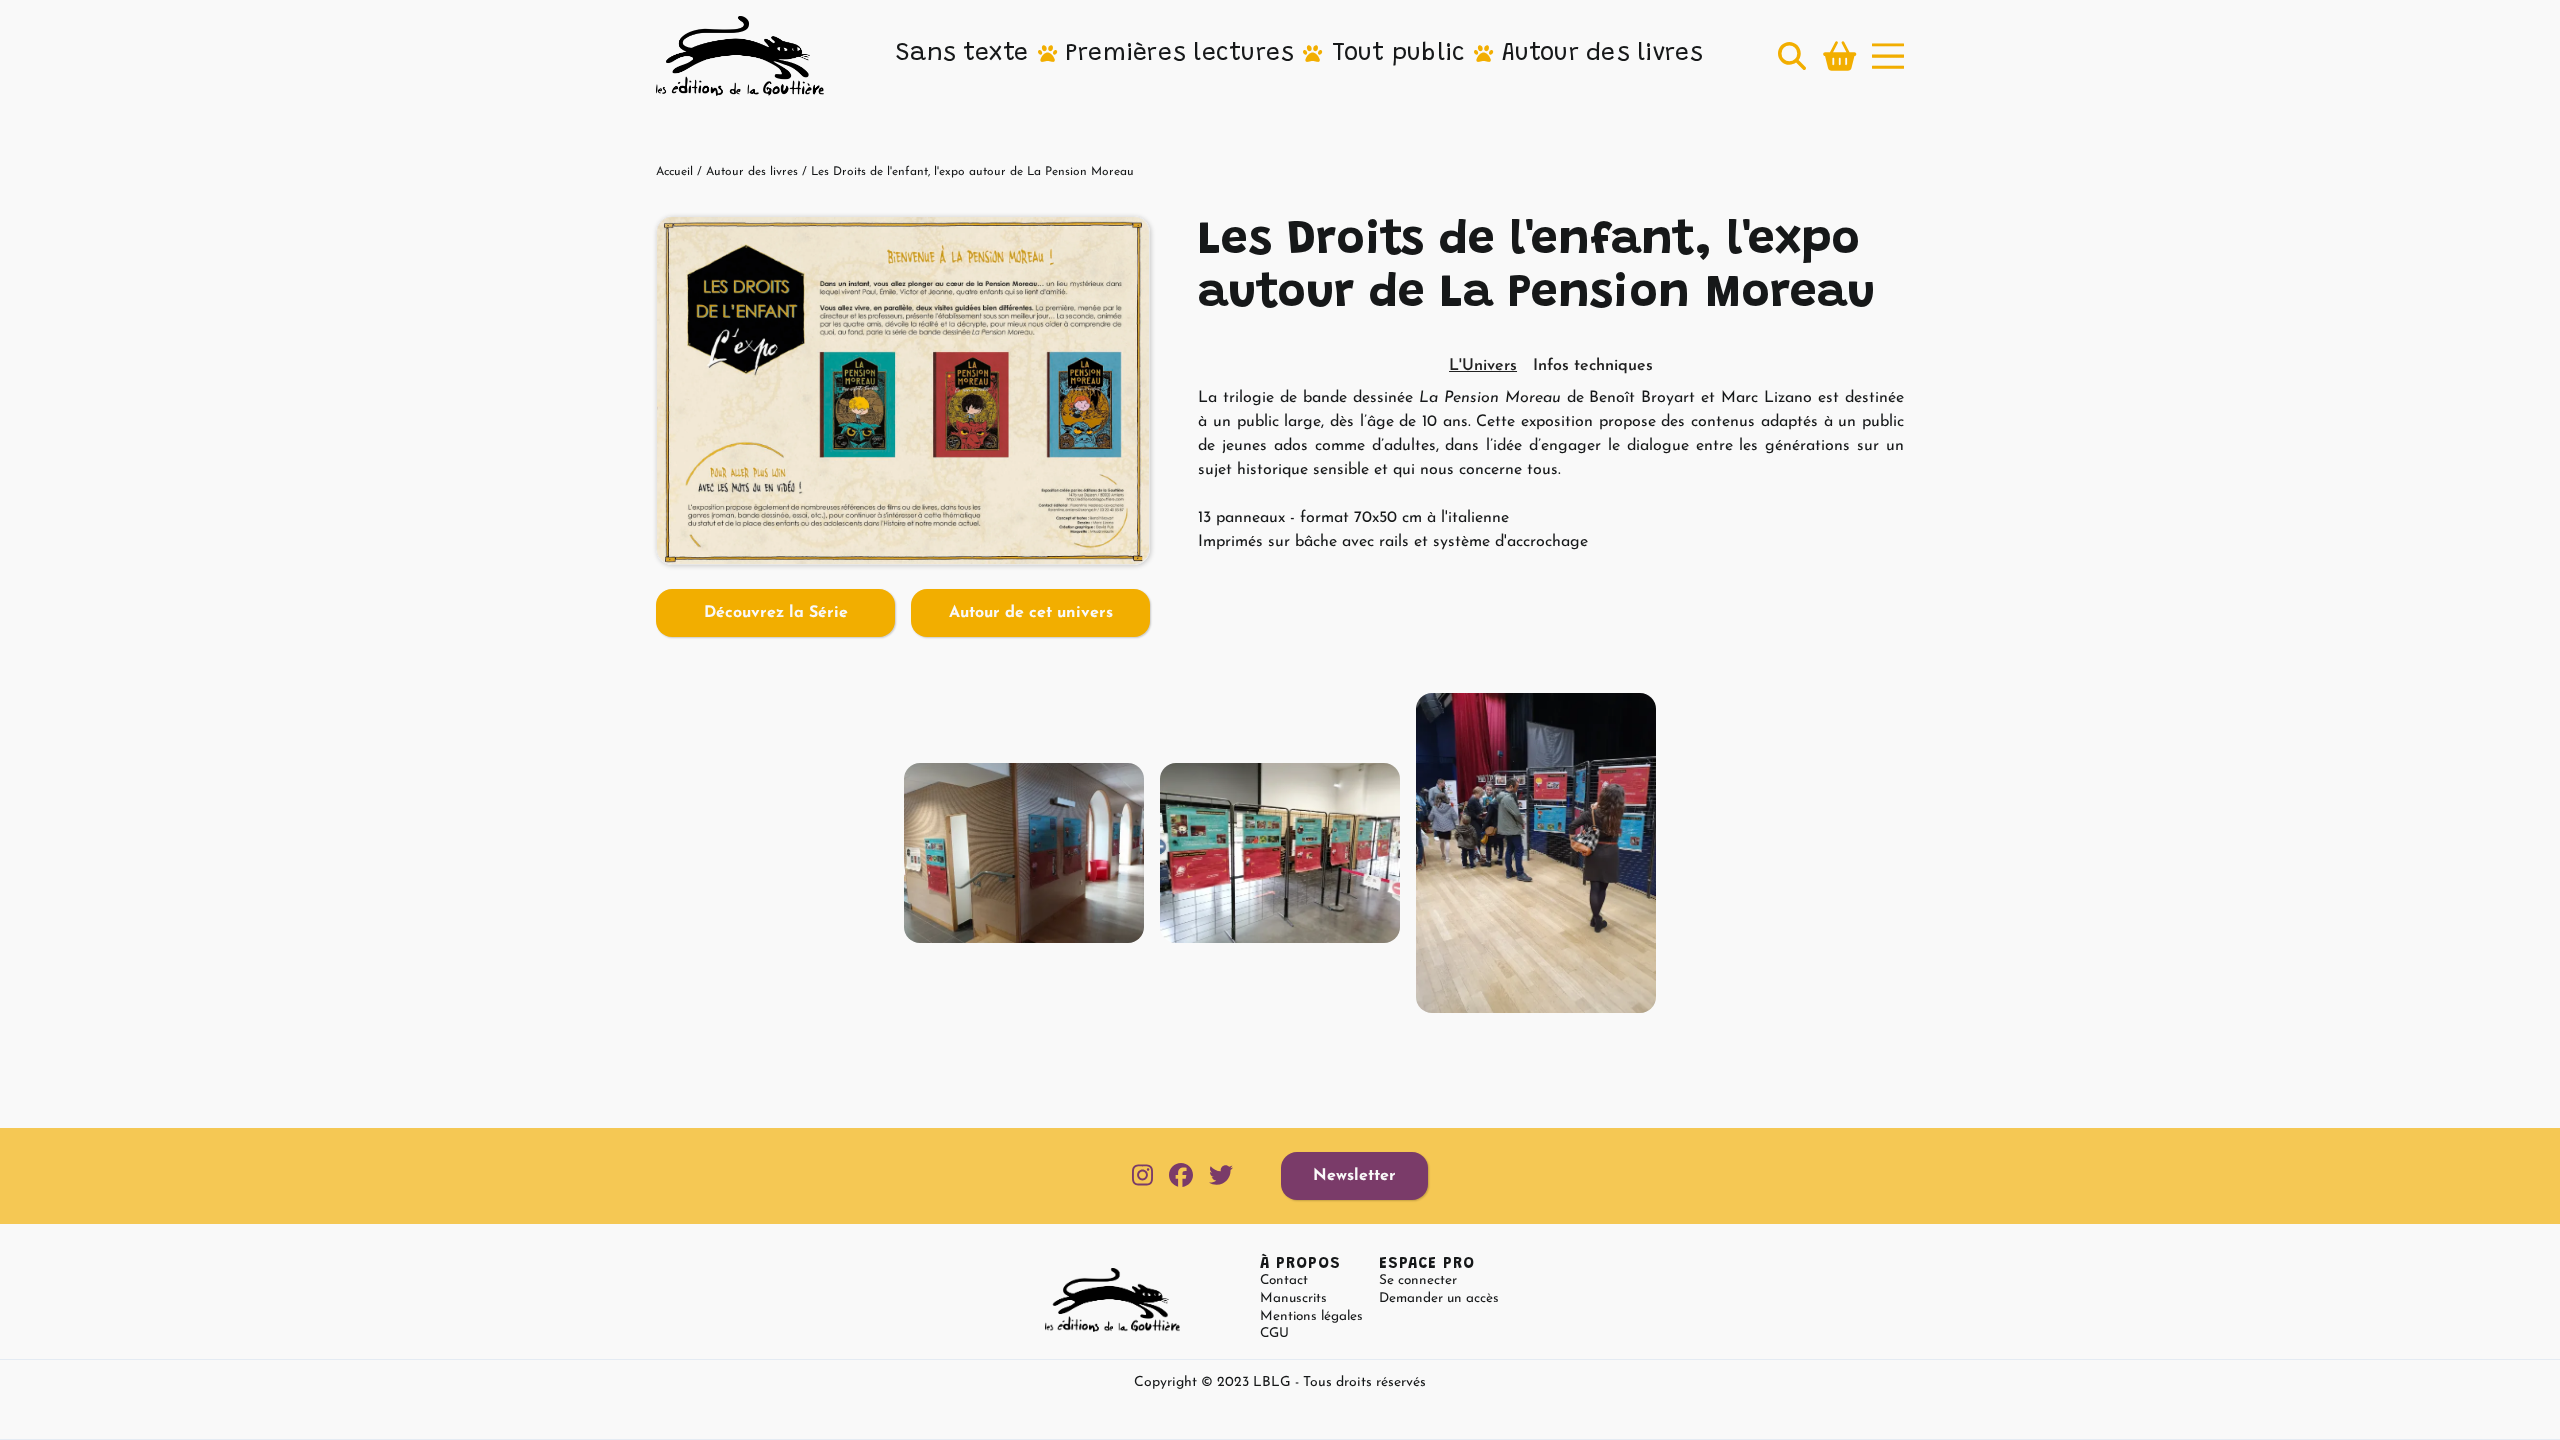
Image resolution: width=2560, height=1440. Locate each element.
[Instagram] (1142, 1176)
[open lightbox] (903, 390)
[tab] (1483, 366)
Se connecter (1418, 1280)
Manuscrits (1293, 1298)
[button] (962, 55)
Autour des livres (1602, 54)
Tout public (1399, 54)
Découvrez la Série (776, 613)
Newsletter (1354, 1176)
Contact (1284, 1280)
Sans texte (962, 54)
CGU (1274, 1333)
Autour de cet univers (1031, 613)
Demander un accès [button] (1439, 1298)
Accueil (674, 172)
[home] (740, 56)
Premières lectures (1180, 54)
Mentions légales (1311, 1316)
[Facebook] (1181, 1176)
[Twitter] (1221, 1176)
